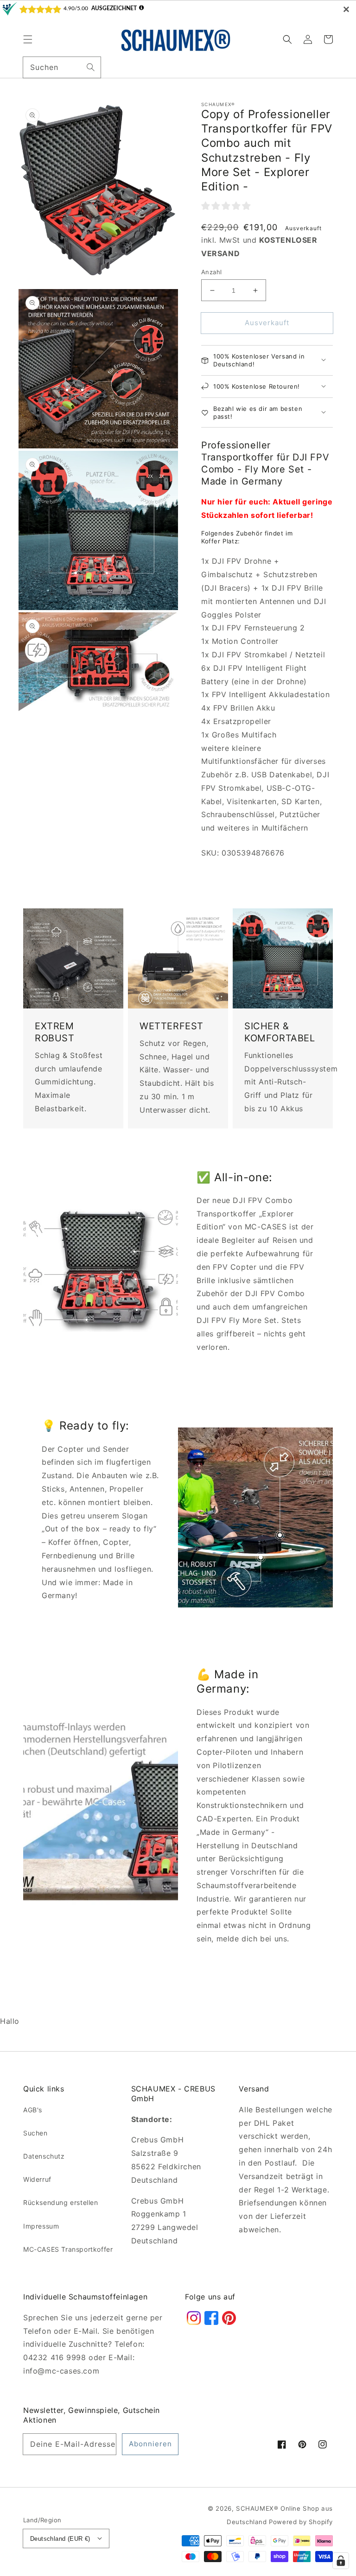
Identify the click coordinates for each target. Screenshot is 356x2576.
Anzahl (211, 272)
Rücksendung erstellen (61, 2202)
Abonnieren (150, 2444)
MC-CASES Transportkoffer (68, 2249)
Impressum (41, 2226)
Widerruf (37, 2179)
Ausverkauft (267, 323)
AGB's (33, 2110)
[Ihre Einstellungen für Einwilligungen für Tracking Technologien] (341, 2561)
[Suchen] (90, 67)
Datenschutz (44, 2156)
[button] (28, 39)
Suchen (35, 2133)
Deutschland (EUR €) (60, 2539)
